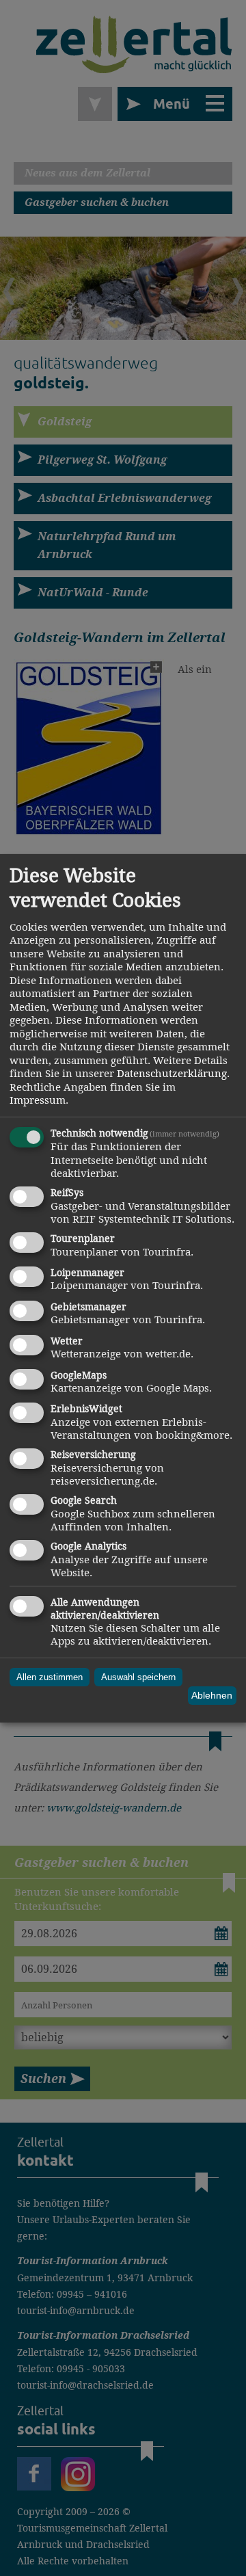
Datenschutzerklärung (172, 1073)
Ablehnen (212, 1695)
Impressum (38, 1100)
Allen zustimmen (50, 1677)
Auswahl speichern (138, 1677)
